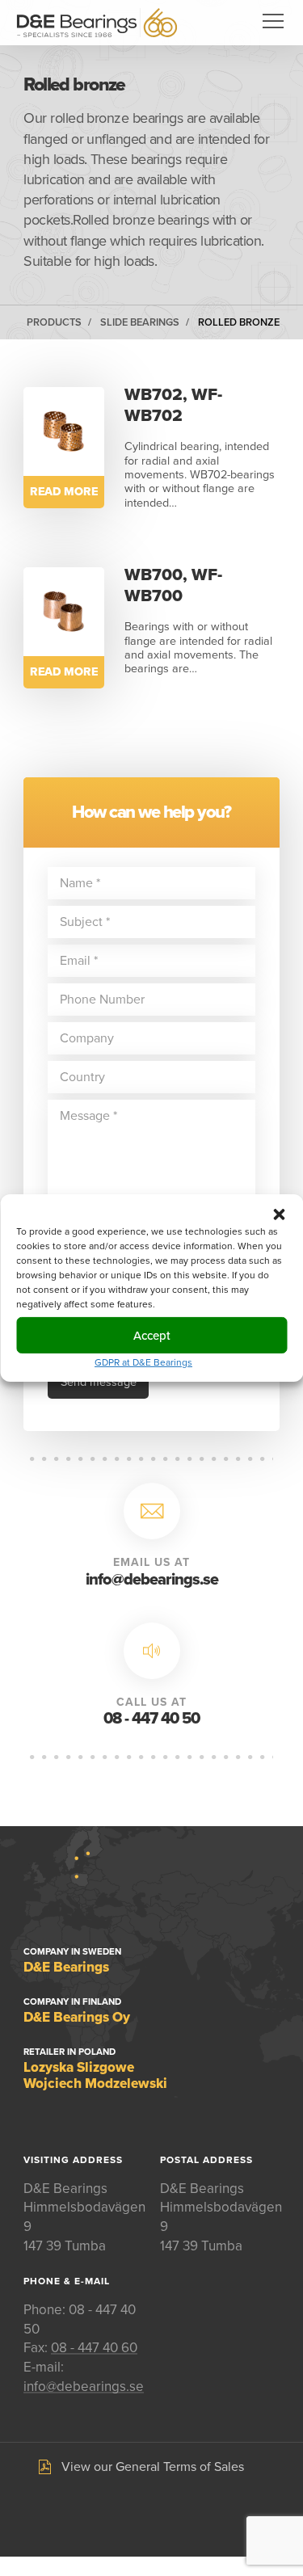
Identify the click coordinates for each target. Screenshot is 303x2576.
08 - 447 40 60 (94, 2348)
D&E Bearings (97, 23)
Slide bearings (140, 322)
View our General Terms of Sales (153, 2467)
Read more (64, 492)
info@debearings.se (152, 1580)
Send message (99, 1382)
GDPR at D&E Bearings (143, 1362)
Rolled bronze (239, 322)
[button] (279, 1214)
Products (54, 322)
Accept (152, 1335)
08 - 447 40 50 (151, 1719)
